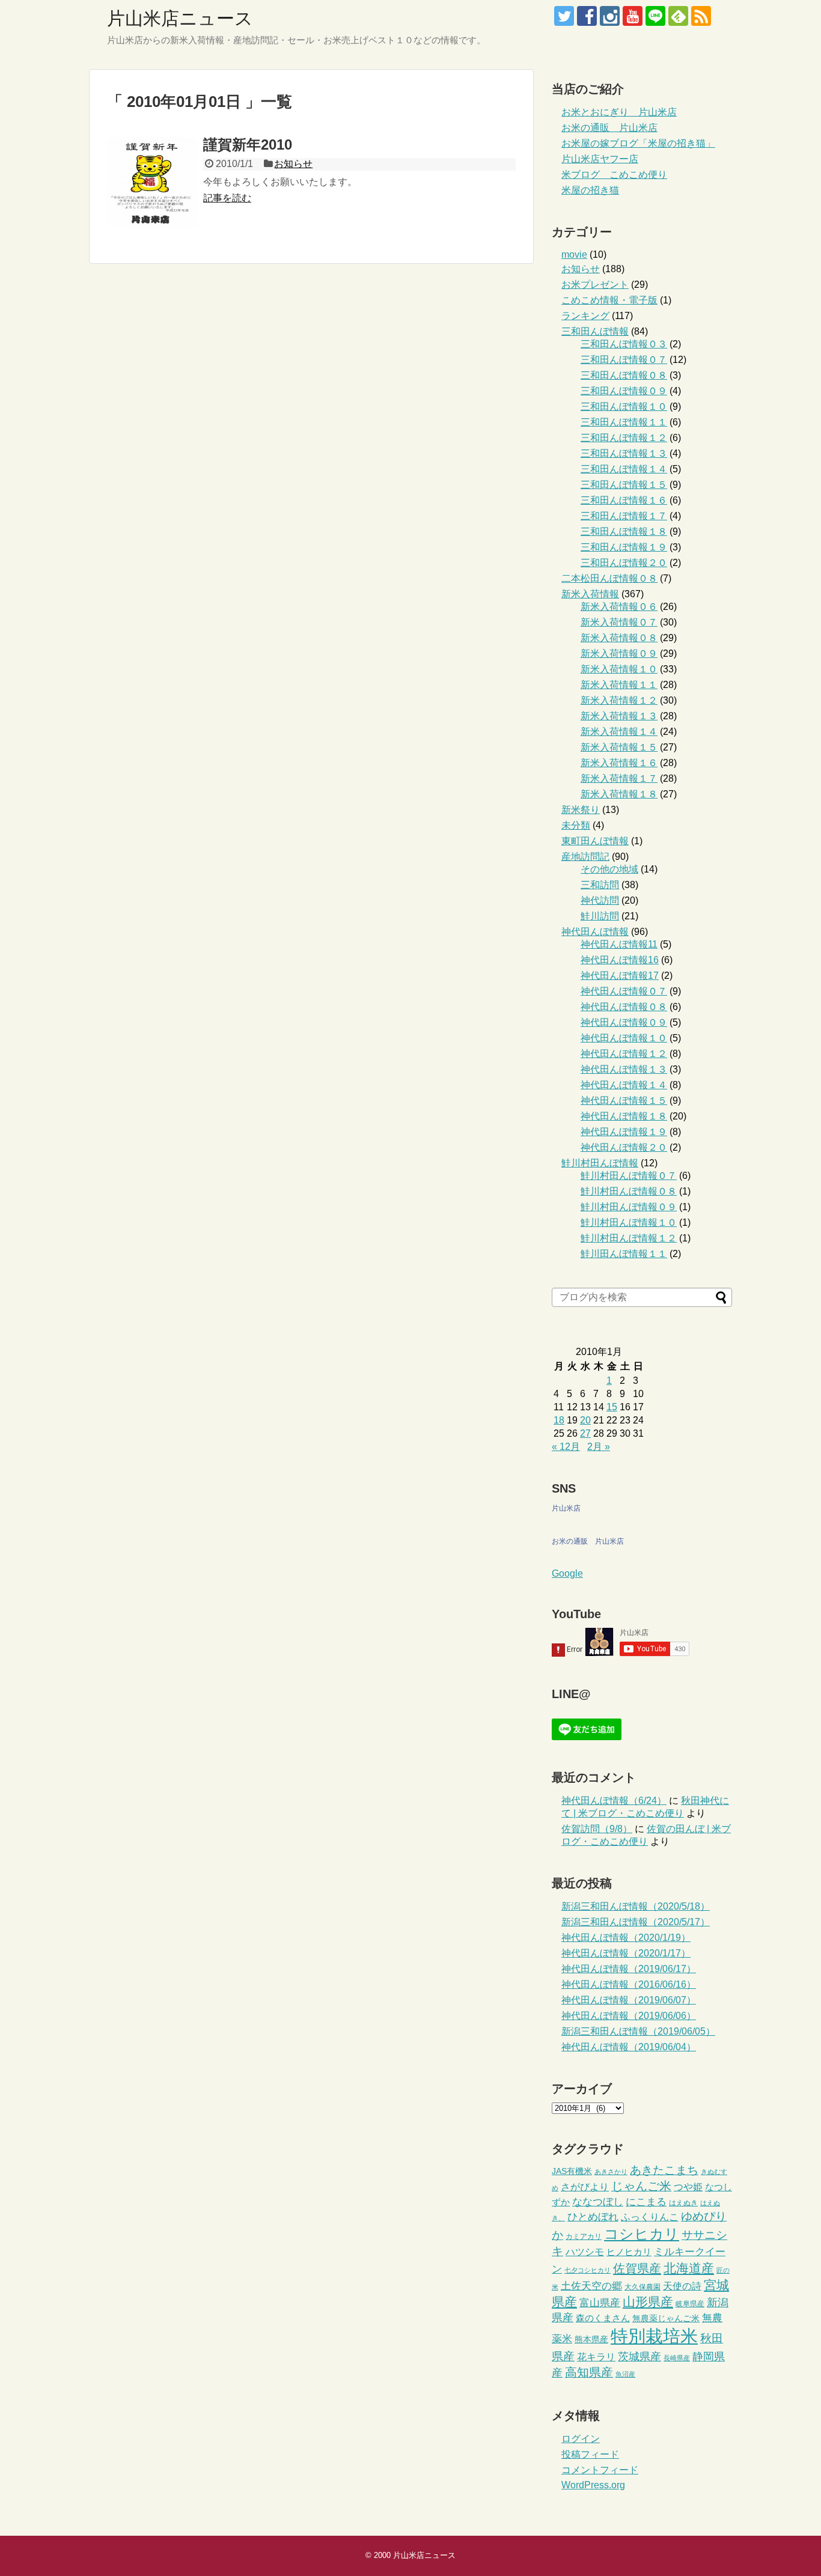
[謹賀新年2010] (152, 182)
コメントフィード (600, 2470)
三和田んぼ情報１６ (624, 500)
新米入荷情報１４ (619, 732)
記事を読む (227, 198)
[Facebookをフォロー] (587, 16)
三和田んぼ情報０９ (624, 391)
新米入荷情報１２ (619, 700)
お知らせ (293, 164)
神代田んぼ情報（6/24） (614, 1801)
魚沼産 (625, 2374)
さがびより (585, 2187)
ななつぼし (598, 2202)
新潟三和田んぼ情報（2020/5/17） (636, 1922)
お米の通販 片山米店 (609, 128)
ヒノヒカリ (629, 2252)
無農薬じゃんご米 (666, 2319)
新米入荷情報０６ (619, 607)
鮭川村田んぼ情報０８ (629, 1191)
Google (567, 1573)
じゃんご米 (641, 2186)
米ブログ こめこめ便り (614, 175)
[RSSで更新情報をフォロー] (701, 16)
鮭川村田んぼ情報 (600, 1163)
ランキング (585, 316)
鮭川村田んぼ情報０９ (629, 1207)
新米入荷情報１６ (619, 763)
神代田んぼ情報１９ (624, 1132)
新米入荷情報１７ (619, 778)
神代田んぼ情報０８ (624, 1007)
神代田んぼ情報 (595, 932)
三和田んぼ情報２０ (624, 563)
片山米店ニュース (180, 18)
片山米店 (566, 1508)
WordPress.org (593, 2485)
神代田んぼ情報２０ (624, 1147)
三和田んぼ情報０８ (624, 375)
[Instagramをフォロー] (610, 16)
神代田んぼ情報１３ (624, 1069)
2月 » (599, 1447)
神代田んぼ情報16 (620, 960)
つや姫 (688, 2187)
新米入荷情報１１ (619, 685)
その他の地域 (609, 869)
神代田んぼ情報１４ (624, 1085)
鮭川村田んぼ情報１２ (629, 1238)
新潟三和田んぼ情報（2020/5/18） (636, 1906)
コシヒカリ (642, 2234)
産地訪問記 (585, 857)
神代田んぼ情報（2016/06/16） (629, 1984)
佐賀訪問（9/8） (597, 1829)
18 (559, 1420)
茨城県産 (639, 2357)
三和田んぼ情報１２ (624, 438)
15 (612, 1407)
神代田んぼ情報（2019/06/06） (629, 2016)
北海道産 (689, 2268)
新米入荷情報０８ (619, 638)
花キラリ (596, 2357)
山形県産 (648, 2302)
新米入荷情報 (590, 594)
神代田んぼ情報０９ (624, 1022)
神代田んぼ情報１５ (624, 1101)
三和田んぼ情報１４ (624, 469)
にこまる (646, 2202)
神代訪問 (600, 900)
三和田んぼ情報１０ (624, 406)
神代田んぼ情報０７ (624, 991)
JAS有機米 (572, 2171)
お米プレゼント (595, 285)
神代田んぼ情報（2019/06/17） (629, 1969)
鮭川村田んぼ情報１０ (629, 1223)
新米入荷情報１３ (619, 716)
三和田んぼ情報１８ (624, 531)
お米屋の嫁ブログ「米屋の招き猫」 (638, 143)
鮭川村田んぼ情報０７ (629, 1176)
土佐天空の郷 (591, 2286)
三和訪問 (600, 885)
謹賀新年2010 (248, 145)
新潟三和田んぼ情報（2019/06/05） (638, 2031)
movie (574, 254)
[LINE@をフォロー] (655, 16)
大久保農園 (642, 2287)
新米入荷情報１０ (619, 669)
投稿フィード (590, 2454)
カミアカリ (584, 2236)
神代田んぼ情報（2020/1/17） (626, 1953)
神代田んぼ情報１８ (624, 1116)
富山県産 (600, 2303)
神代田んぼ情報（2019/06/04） (629, 2047)
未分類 (576, 825)
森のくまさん (603, 2318)
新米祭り (581, 810)
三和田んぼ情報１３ (624, 453)
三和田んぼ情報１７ (624, 516)
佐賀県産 (637, 2268)
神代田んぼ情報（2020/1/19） (626, 1938)
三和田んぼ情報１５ (624, 485)
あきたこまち (664, 2170)
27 (585, 1433)
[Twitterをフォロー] (564, 16)
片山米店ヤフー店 (600, 159)
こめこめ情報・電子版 (609, 300)
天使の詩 (682, 2286)
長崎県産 (677, 2358)
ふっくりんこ (650, 2217)
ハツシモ (585, 2252)
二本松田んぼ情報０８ (609, 578)
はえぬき (683, 2203)
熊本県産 (591, 2340)
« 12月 (566, 1447)
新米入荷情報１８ (619, 794)
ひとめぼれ (593, 2217)
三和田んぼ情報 (595, 331)
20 (585, 1420)
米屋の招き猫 (590, 190)
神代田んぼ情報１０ (624, 1038)
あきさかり (611, 2172)
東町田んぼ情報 (595, 841)
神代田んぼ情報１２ (624, 1054)
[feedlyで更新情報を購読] (678, 16)
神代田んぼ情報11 (619, 944)
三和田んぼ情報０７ (624, 360)
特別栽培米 (654, 2336)
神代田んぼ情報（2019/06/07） (629, 2000)
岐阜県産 (690, 2304)
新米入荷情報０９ (619, 653)
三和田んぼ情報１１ (624, 422)
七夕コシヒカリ (588, 2270)
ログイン (581, 2439)
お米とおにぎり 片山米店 (619, 112)
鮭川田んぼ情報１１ (624, 1254)
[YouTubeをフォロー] (633, 16)
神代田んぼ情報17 (620, 976)
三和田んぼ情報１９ (624, 547)
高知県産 (589, 2372)
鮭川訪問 (600, 916)
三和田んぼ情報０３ (624, 344)
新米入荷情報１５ (619, 747)
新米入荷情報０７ (619, 622)
